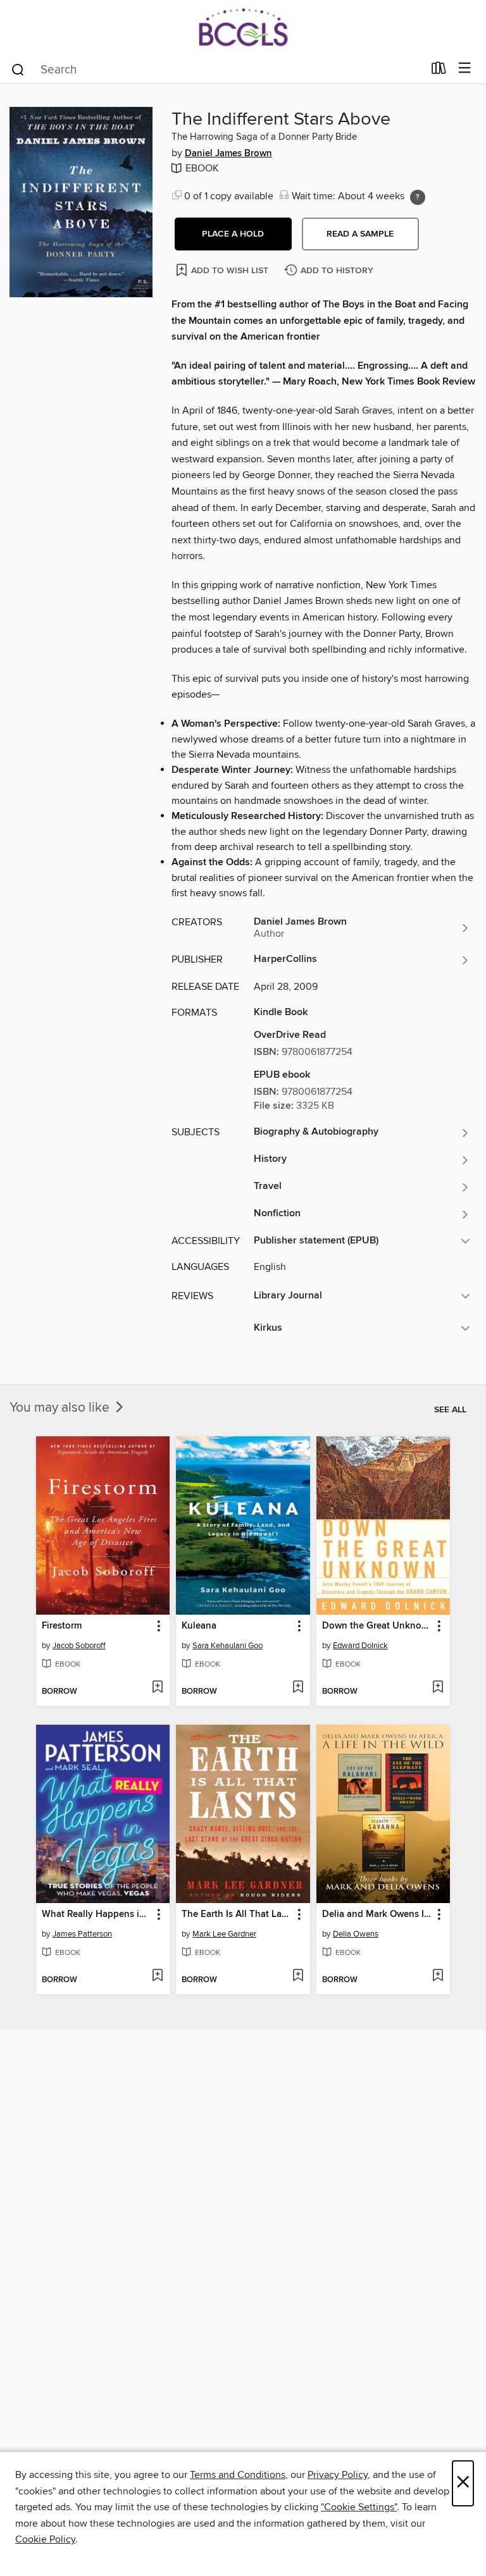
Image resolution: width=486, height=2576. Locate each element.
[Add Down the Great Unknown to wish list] (438, 1688)
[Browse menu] (465, 69)
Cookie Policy (45, 2539)
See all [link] (450, 1410)
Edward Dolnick (360, 1646)
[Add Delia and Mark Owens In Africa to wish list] (438, 1976)
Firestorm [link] (62, 1626)
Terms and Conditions (238, 2475)
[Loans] (439, 71)
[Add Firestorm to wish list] (157, 1688)
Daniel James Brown (228, 154)
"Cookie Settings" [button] (359, 2507)
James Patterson (82, 1934)
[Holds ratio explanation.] (418, 197)
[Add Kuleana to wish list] (298, 1688)
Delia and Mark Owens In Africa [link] (377, 1914)
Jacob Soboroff (79, 1646)
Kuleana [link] (199, 1626)
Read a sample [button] (360, 234)
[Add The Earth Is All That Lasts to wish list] (298, 1976)
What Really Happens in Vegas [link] (97, 1914)
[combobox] (217, 70)
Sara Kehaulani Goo (227, 1646)
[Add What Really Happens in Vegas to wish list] (157, 1976)
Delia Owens (356, 1934)
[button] (233, 234)
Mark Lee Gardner (224, 1934)
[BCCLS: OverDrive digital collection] (243, 27)
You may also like (61, 1408)
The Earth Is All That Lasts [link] (237, 1914)
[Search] (18, 69)
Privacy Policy (338, 2475)
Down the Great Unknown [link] (377, 1626)
